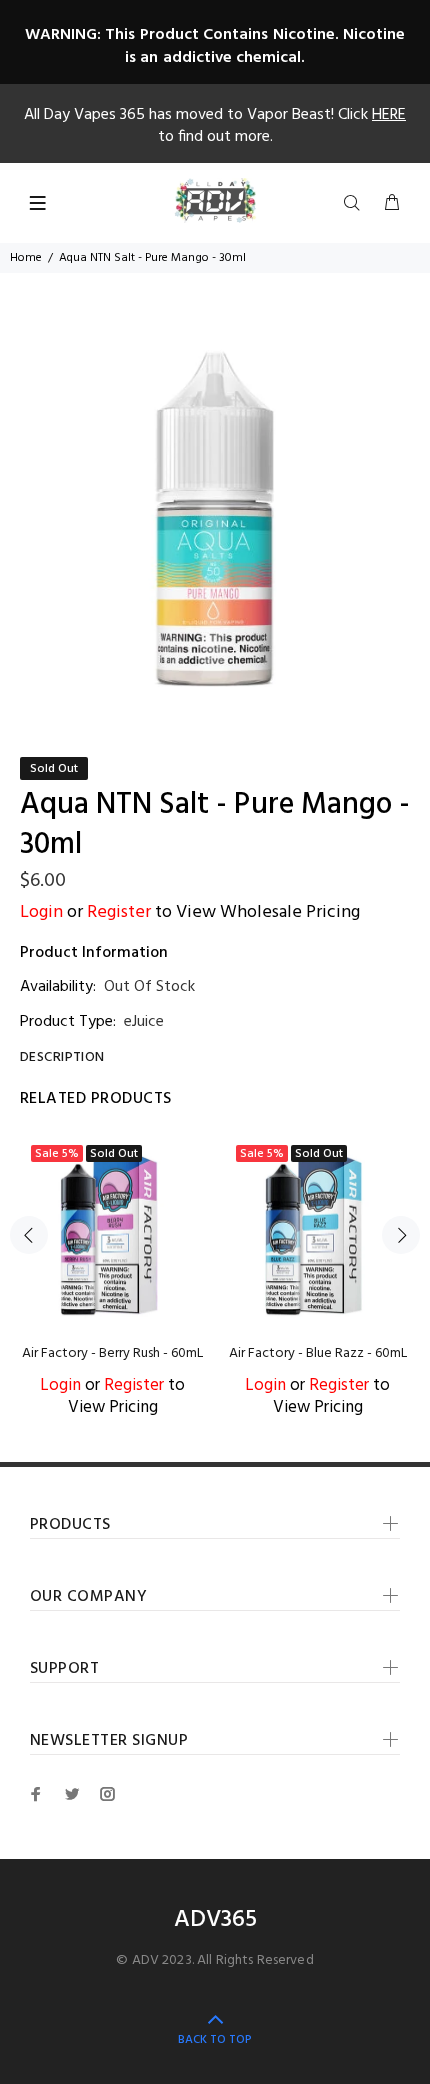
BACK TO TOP (215, 2040)
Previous (29, 1235)
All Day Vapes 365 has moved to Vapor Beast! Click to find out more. (215, 126)
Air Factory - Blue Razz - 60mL (318, 1353)
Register (119, 912)
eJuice (144, 1022)
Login (41, 912)
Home (26, 258)
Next (401, 1235)
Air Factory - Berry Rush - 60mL (112, 1353)
